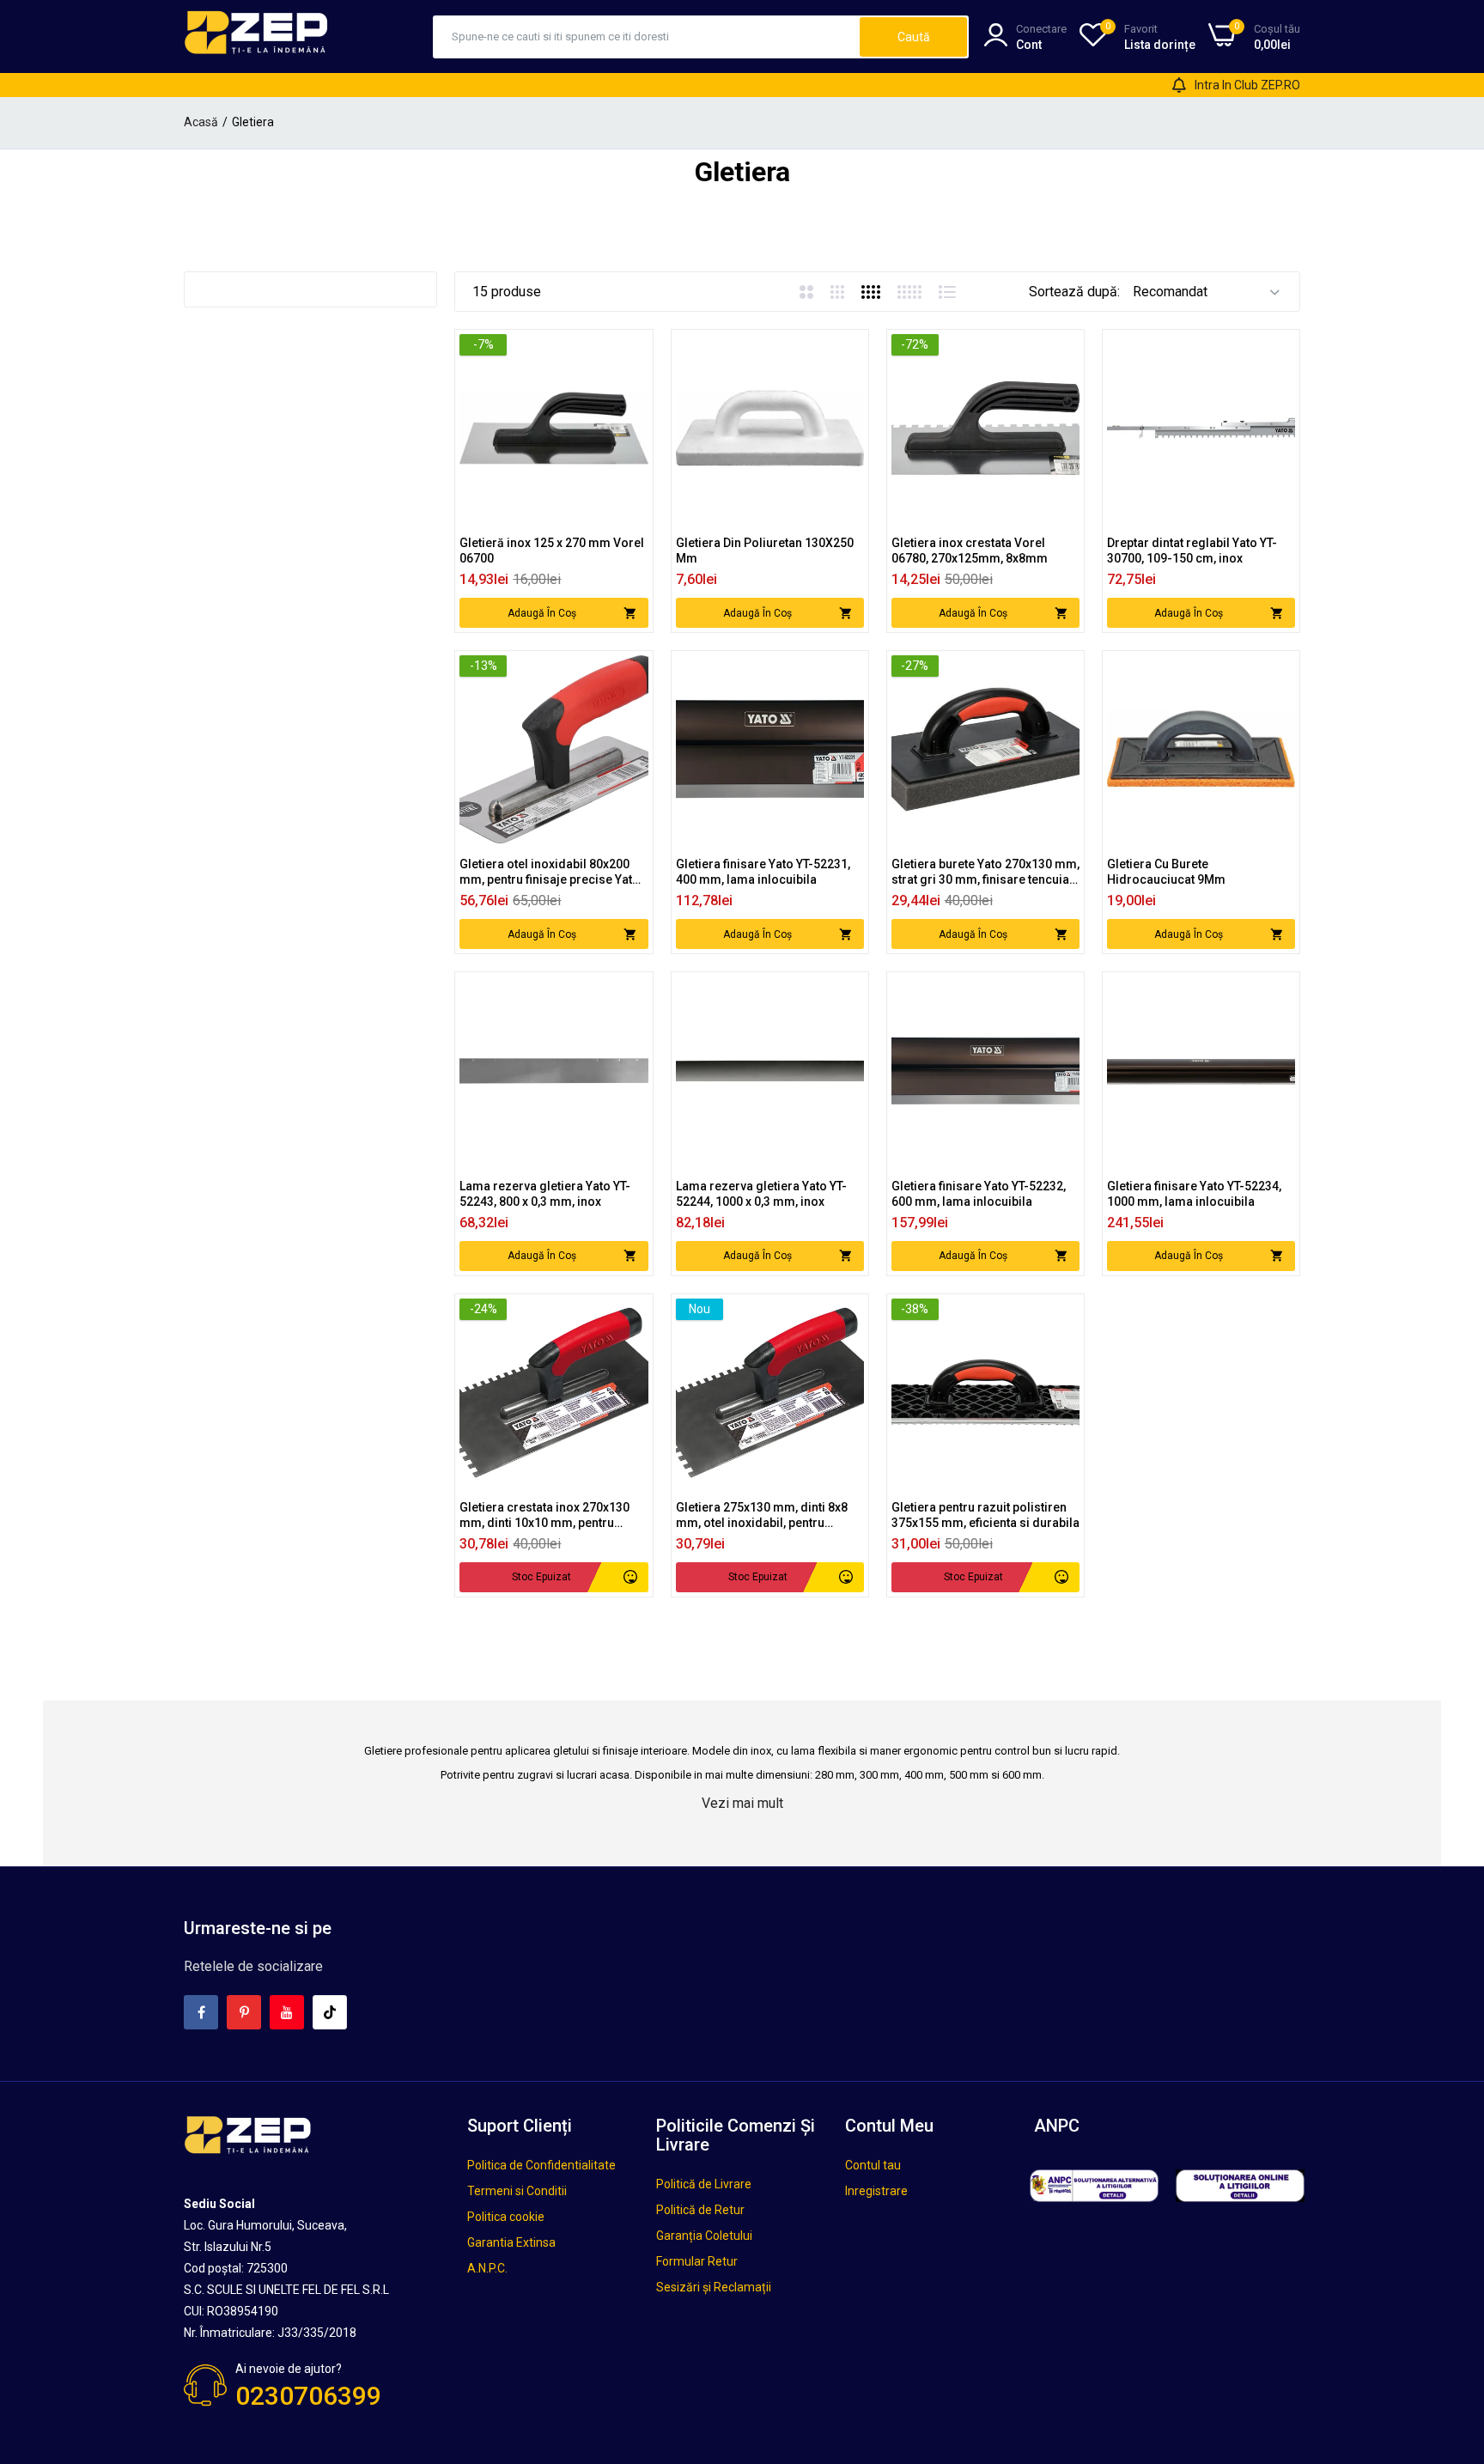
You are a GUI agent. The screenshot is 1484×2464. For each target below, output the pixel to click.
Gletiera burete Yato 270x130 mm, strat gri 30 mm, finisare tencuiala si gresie (985, 872)
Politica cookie (506, 2217)
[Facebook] (201, 2012)
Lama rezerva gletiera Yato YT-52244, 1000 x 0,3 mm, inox (761, 1194)
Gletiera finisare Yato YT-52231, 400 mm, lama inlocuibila (763, 872)
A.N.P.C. (487, 2268)
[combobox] (647, 37)
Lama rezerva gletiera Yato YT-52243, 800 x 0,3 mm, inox (545, 1194)
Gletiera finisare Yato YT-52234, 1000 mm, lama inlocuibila (1194, 1194)
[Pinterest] (244, 2012)
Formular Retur (697, 2261)
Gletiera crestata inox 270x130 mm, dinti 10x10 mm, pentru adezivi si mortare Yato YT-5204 (548, 1515)
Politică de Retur (700, 2210)
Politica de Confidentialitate (541, 2165)
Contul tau (873, 2165)
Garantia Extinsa (511, 2242)
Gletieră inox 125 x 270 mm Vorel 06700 (552, 551)
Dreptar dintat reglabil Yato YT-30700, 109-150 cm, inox (1192, 551)
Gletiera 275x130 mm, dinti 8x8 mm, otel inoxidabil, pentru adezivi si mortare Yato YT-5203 (765, 1515)
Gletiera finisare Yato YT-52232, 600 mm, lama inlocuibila (979, 1194)
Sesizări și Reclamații (714, 2287)
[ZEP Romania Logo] (257, 36)
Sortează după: (1074, 292)
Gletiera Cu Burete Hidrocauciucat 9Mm (1166, 872)
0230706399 (308, 2396)
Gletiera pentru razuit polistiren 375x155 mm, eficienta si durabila (985, 1515)
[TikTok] (330, 2012)
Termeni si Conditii (517, 2191)
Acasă (201, 122)
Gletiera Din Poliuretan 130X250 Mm (765, 551)
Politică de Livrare (704, 2184)
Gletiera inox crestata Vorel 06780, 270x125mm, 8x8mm (970, 551)
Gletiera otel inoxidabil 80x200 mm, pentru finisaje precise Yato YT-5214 (550, 872)
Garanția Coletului (704, 2236)
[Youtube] (287, 2012)
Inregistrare (876, 2191)
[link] (633, 349)
